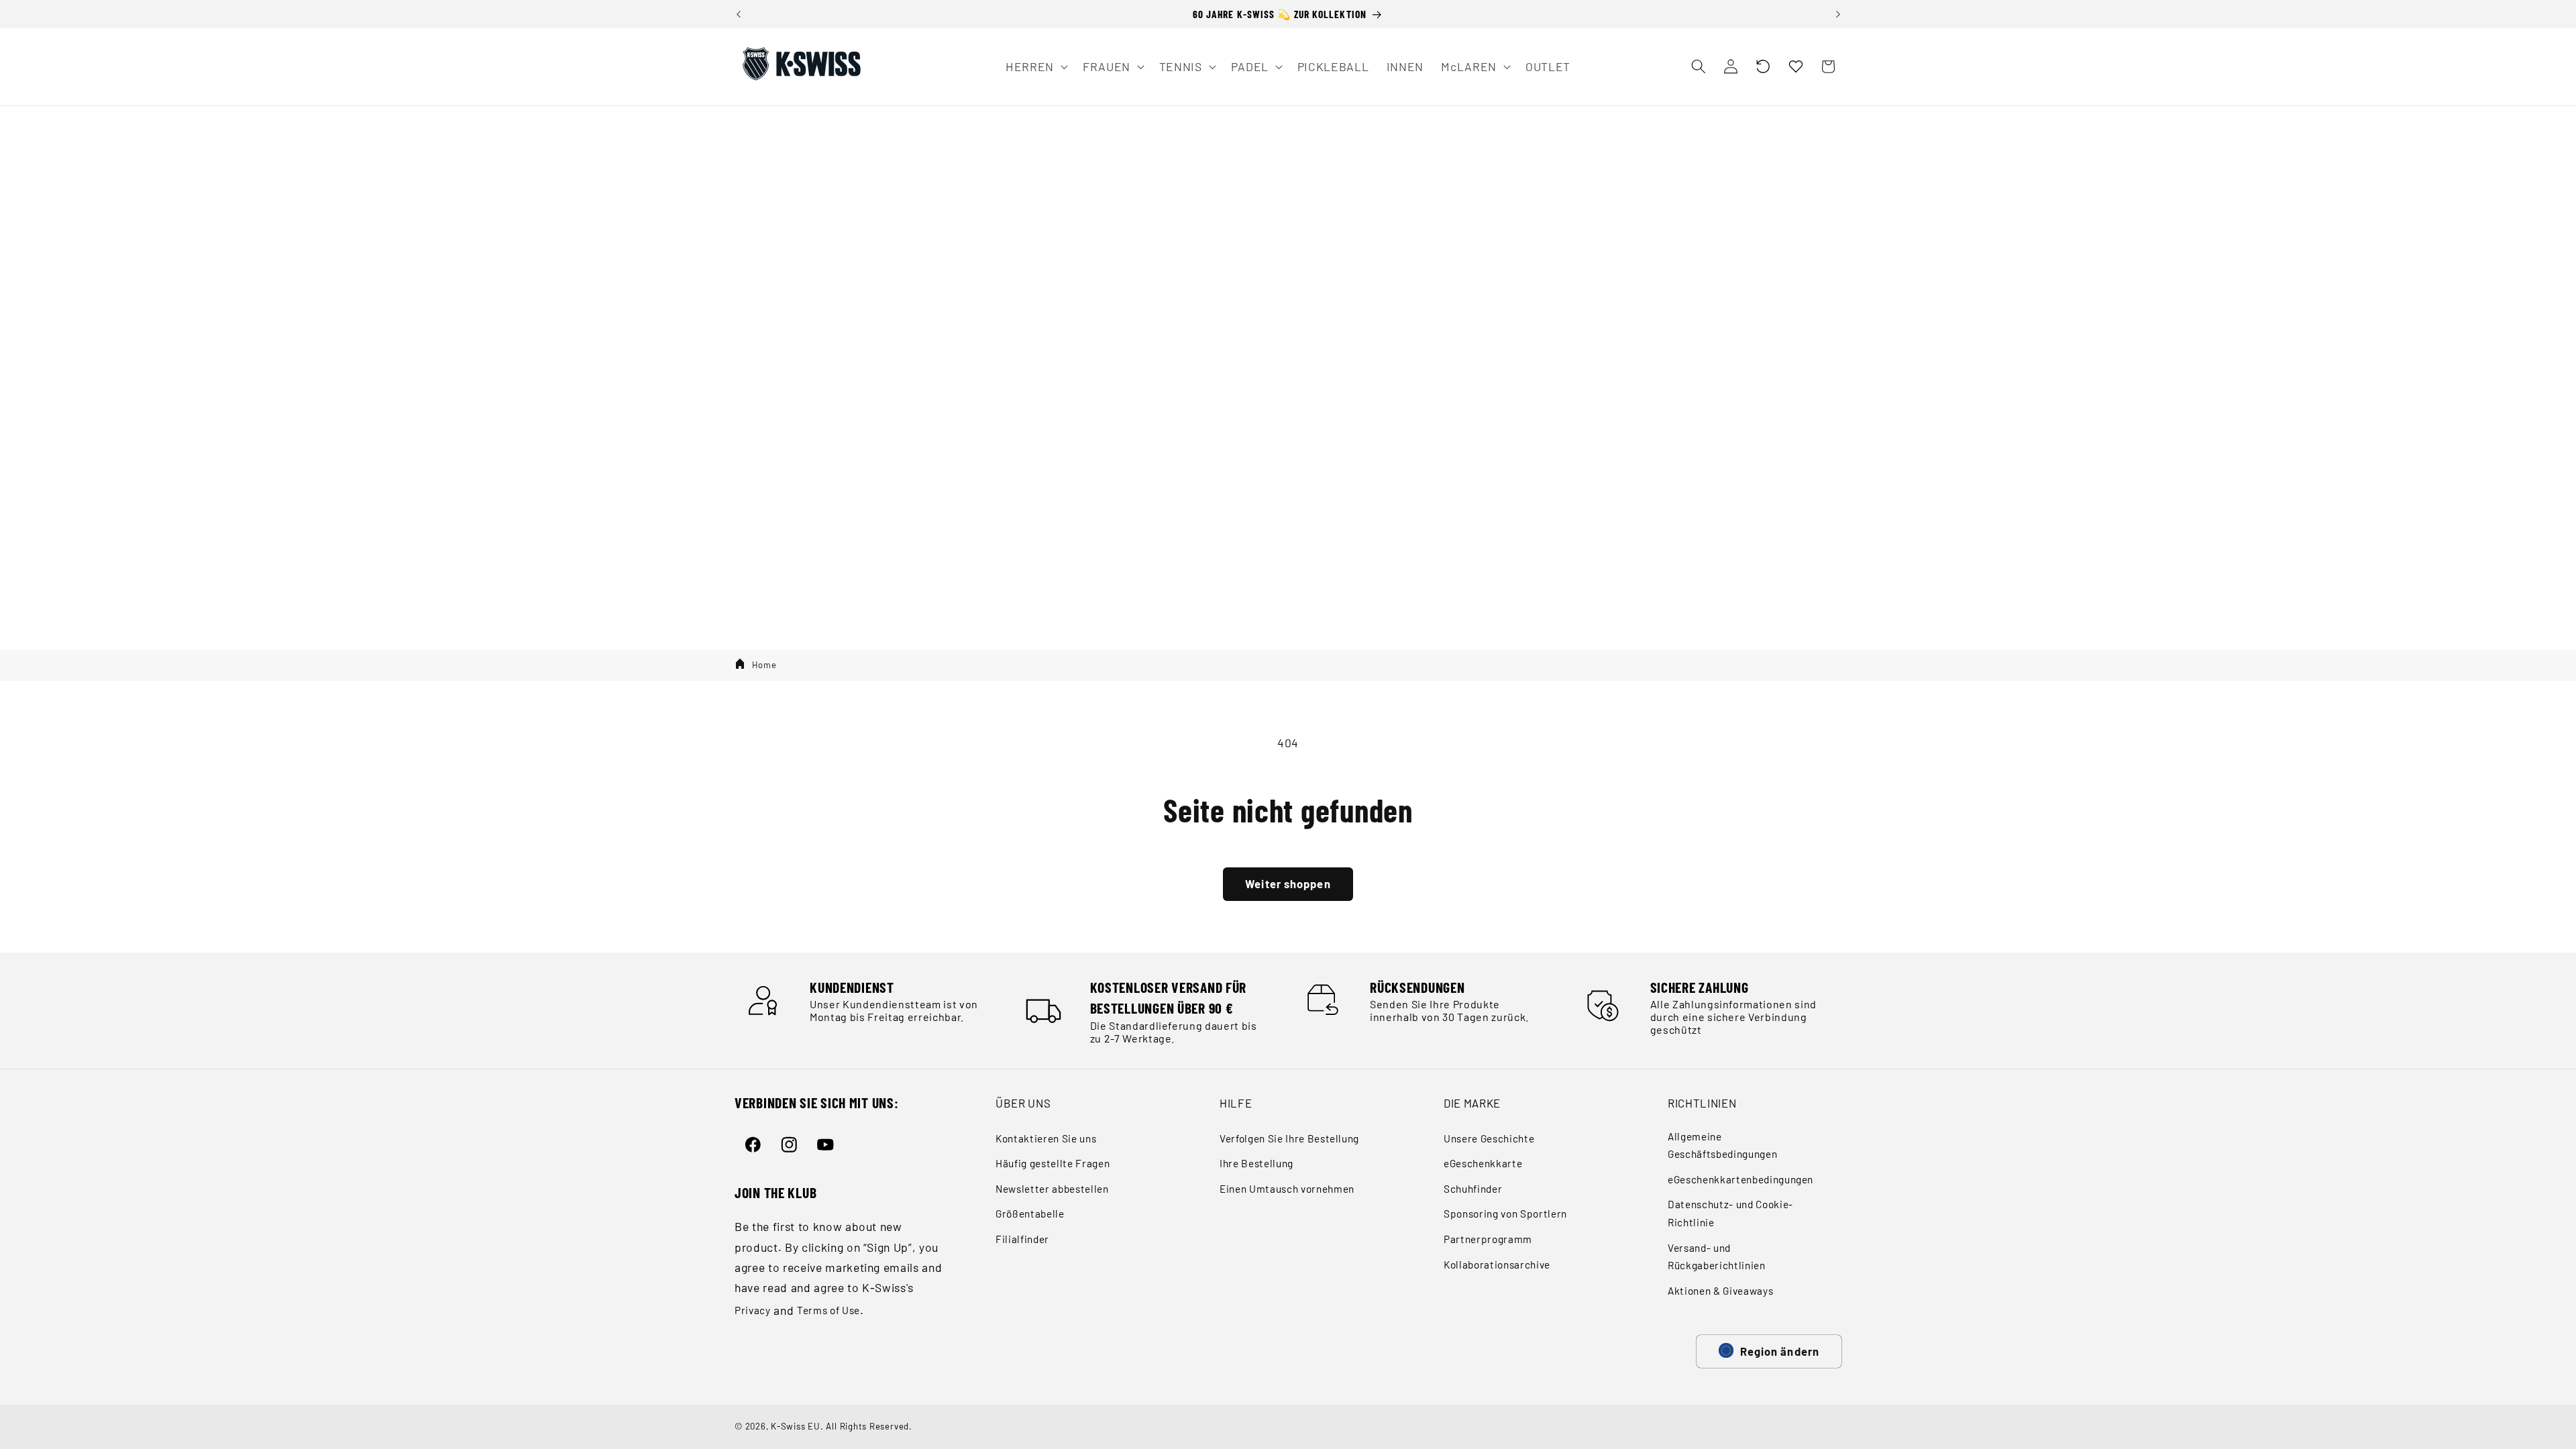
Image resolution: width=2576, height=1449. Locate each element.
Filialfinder (1022, 1239)
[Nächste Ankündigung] (1838, 14)
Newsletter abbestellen (1052, 1189)
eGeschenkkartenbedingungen (1740, 1179)
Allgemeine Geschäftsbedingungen (1722, 1145)
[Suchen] (1698, 66)
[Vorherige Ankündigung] (739, 14)
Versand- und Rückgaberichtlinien (1717, 1257)
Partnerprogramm (1488, 1239)
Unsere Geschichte (1489, 1138)
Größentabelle (1030, 1214)
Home (764, 665)
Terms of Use (828, 1310)
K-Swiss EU (796, 1426)
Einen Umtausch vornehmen (1287, 1189)
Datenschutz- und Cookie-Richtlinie (1730, 1213)
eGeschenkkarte (1483, 1163)
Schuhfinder (1473, 1189)
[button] (1763, 66)
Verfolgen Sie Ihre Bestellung (1289, 1138)
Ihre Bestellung (1256, 1163)
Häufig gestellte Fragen (1053, 1163)
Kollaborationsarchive (1497, 1265)
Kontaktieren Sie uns (1046, 1138)
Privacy (753, 1310)
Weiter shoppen (1288, 883)
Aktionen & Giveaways (1720, 1291)
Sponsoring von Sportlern (1505, 1214)
